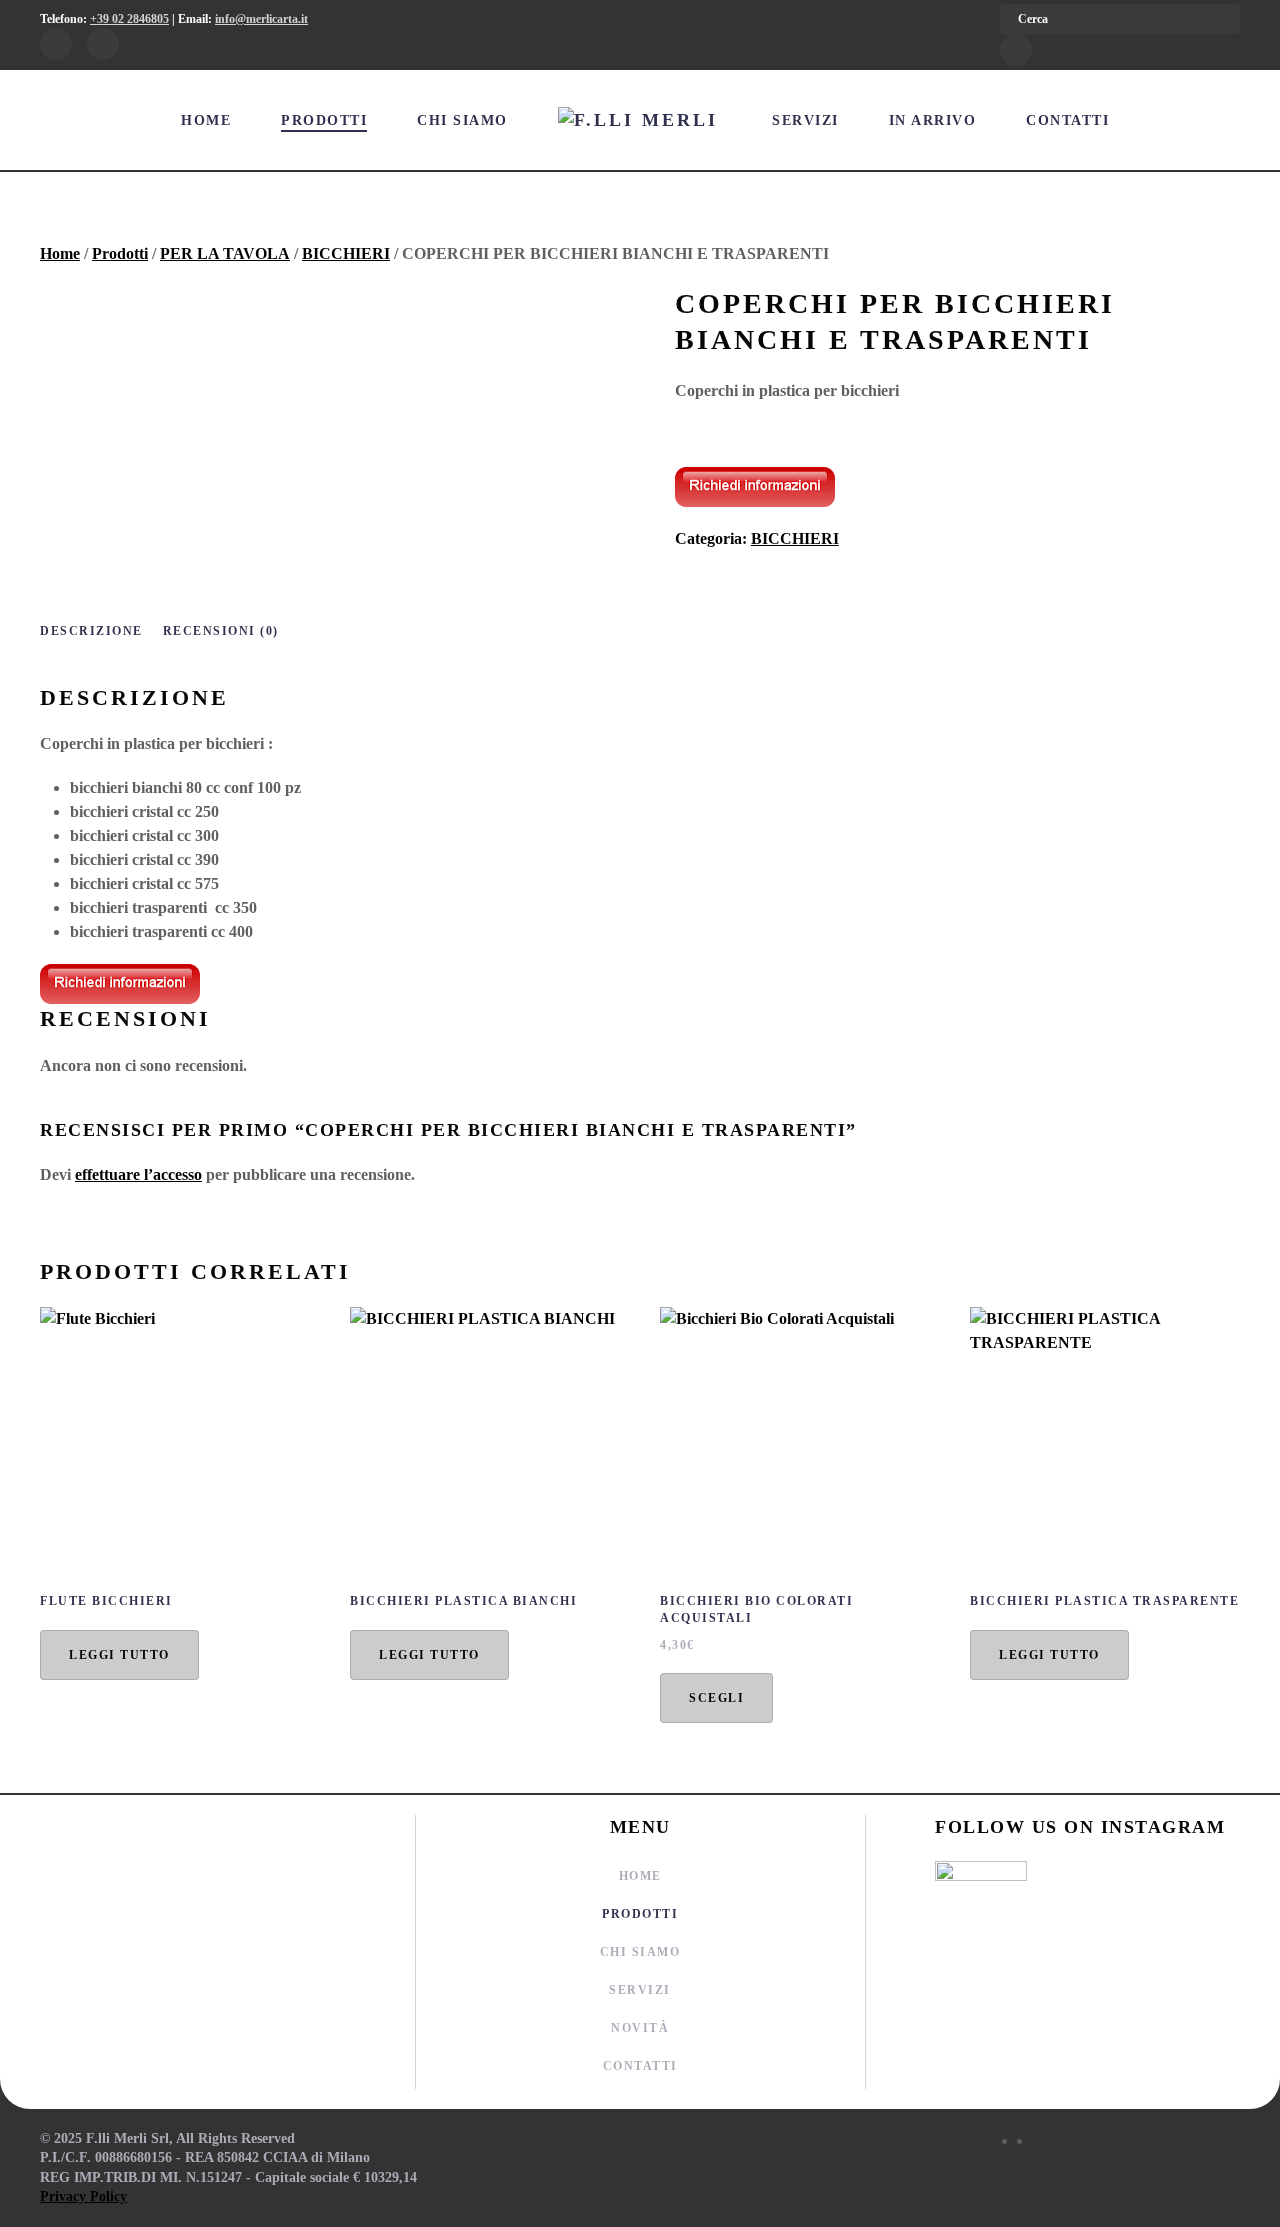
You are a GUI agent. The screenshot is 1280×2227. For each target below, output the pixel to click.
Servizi (805, 120)
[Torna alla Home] (640, 120)
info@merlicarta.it (261, 19)
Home (206, 120)
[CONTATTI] (755, 484)
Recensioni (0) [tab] (221, 631)
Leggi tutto (119, 1655)
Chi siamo (462, 120)
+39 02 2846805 (129, 19)
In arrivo (933, 120)
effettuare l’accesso (138, 1174)
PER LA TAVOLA (225, 253)
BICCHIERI (346, 253)
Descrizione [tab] (91, 631)
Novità (640, 2028)
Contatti (1067, 120)
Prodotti (324, 120)
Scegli (716, 1698)
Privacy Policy (83, 2196)
